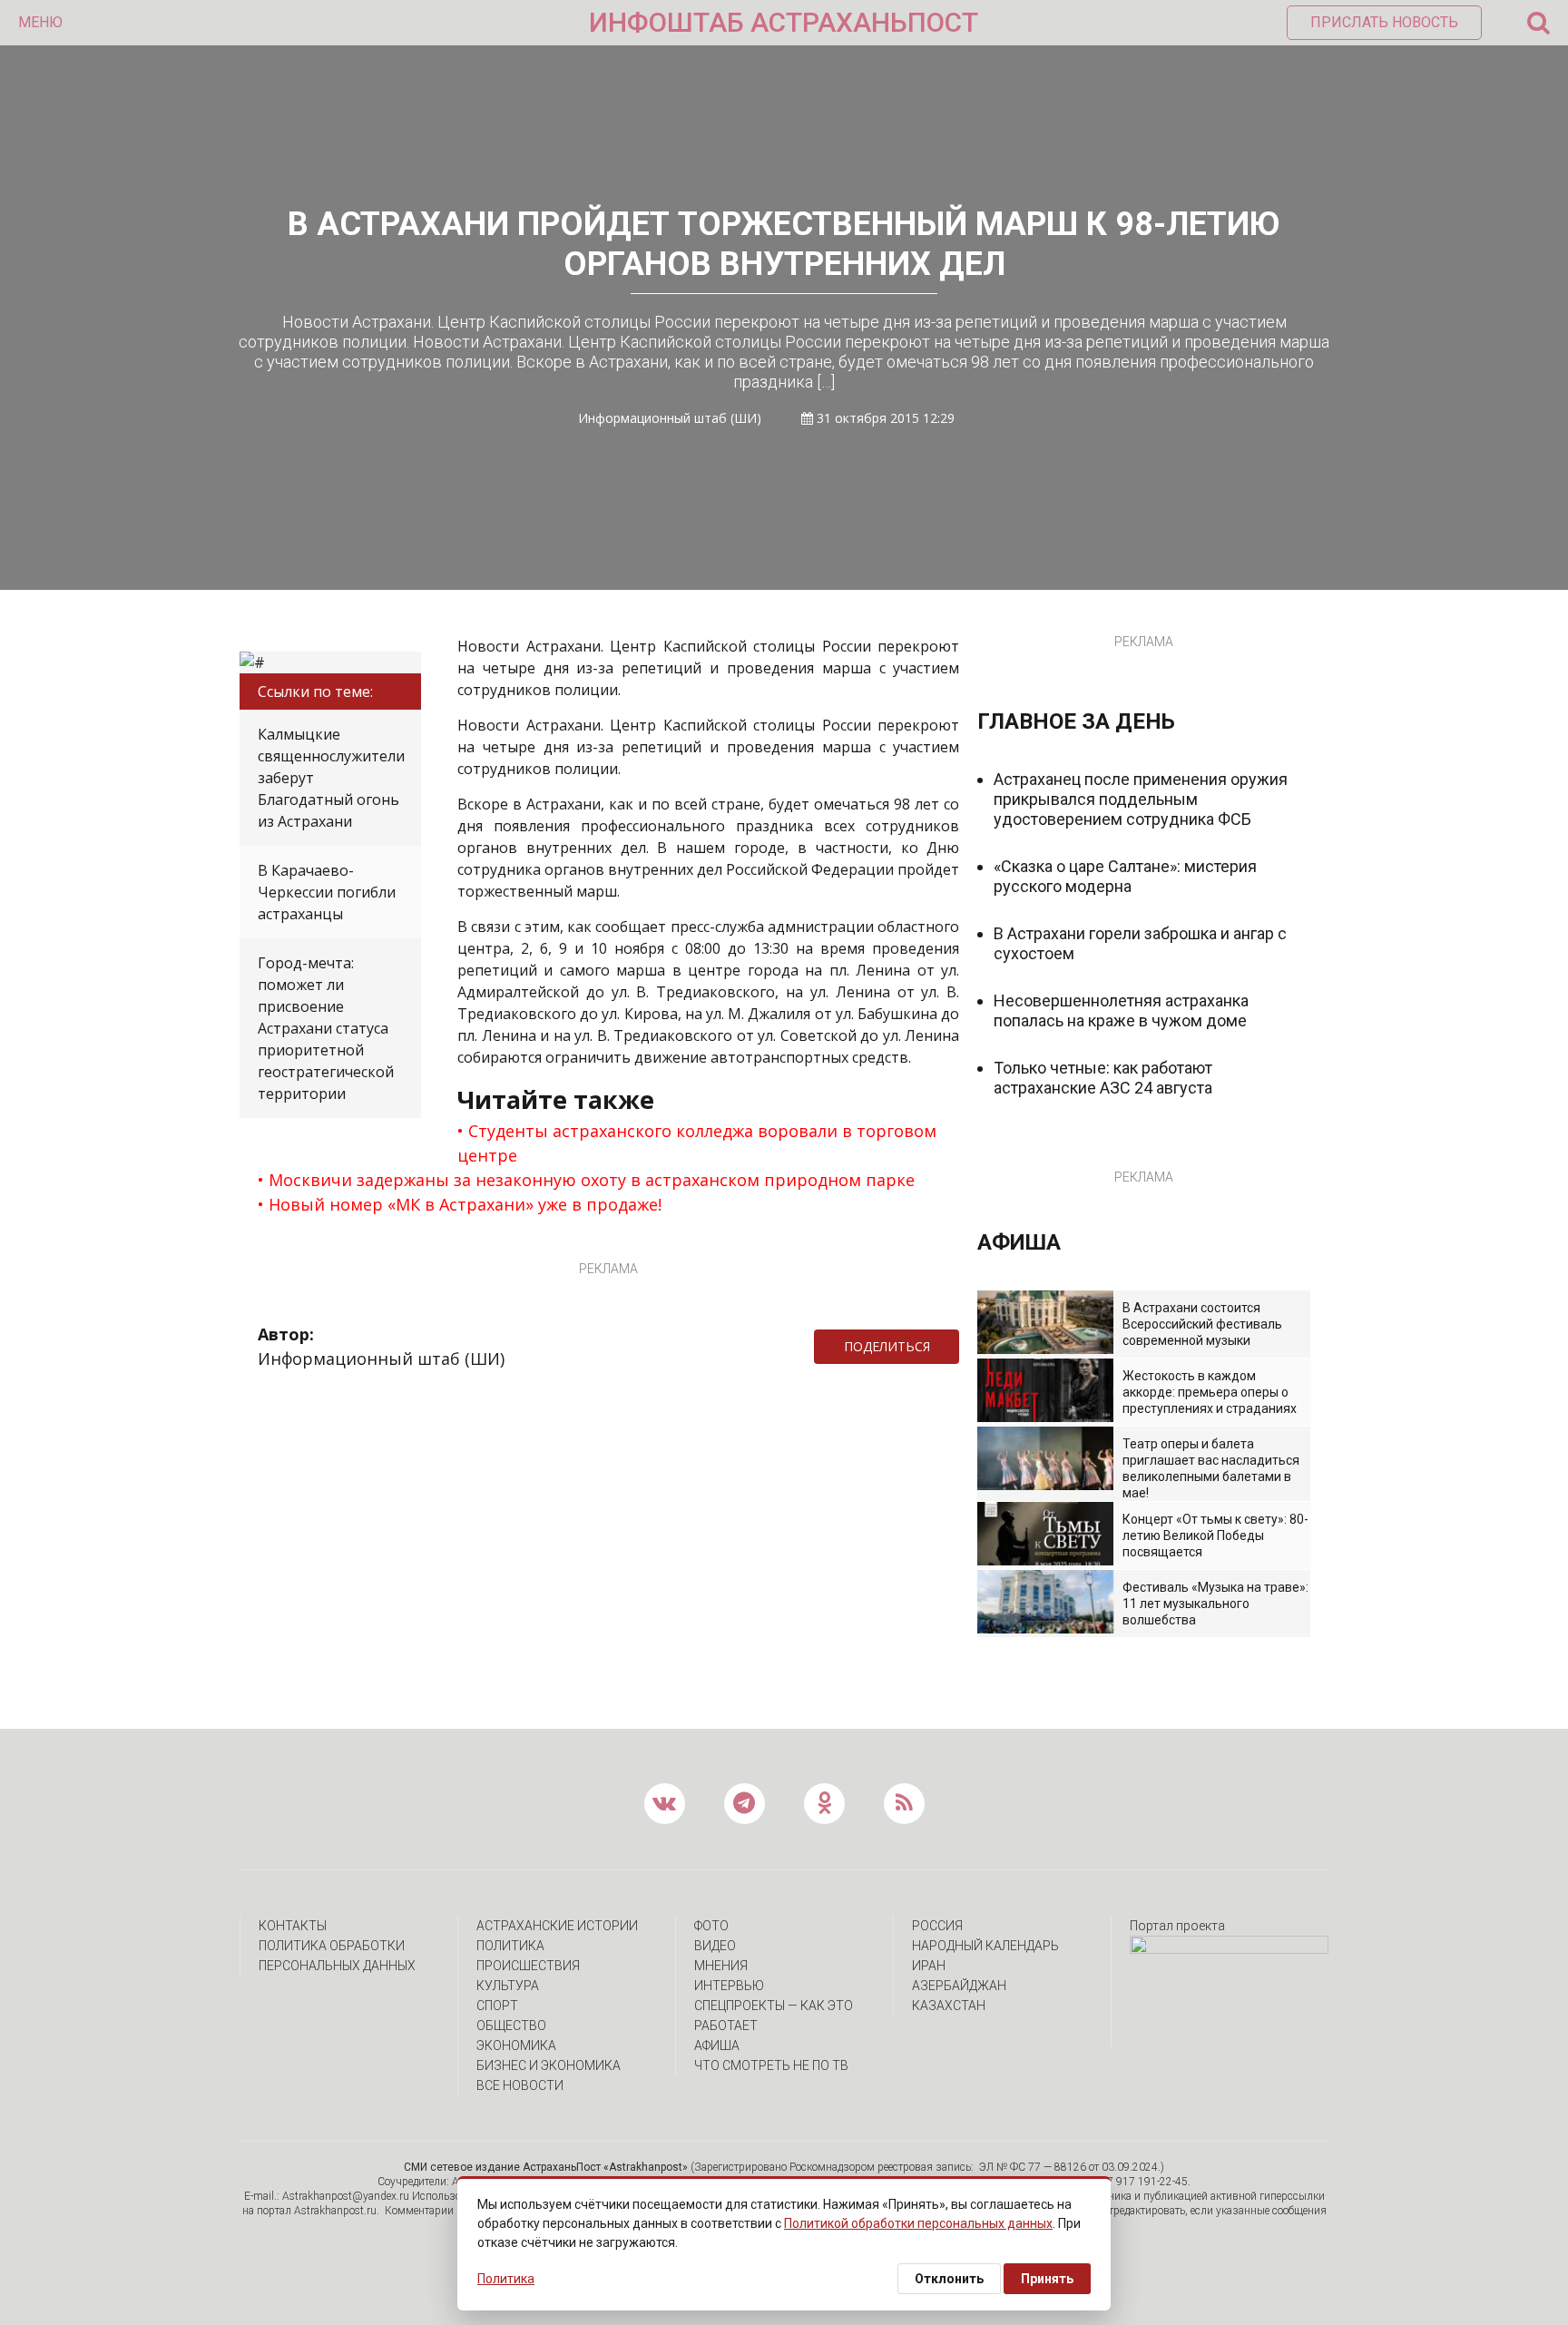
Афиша (717, 2045)
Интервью (729, 1986)
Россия (937, 1926)
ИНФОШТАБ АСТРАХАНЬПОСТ (784, 22)
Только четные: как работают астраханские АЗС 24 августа (1103, 1078)
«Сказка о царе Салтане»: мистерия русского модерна (1125, 876)
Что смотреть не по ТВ (771, 2065)
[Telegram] (968, 1347)
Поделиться (887, 1346)
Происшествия (528, 1966)
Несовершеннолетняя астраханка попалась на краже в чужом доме (1121, 1010)
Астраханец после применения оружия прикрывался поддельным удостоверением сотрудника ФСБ (1141, 799)
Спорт (497, 2006)
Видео (715, 1946)
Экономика (516, 2045)
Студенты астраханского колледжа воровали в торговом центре (697, 1143)
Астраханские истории (557, 1926)
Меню (40, 22)
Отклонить (949, 2279)
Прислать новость (1384, 22)
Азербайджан (959, 1986)
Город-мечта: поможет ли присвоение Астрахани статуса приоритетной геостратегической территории (326, 1028)
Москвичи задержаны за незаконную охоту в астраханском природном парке (592, 1180)
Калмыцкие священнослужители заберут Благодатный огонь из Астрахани (331, 778)
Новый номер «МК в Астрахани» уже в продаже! (465, 1204)
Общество (511, 2026)
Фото (711, 1926)
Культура (508, 1986)
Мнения (721, 1966)
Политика (510, 1946)
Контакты (293, 1926)
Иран (929, 1966)
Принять (1047, 2279)
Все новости (520, 2085)
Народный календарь (985, 1946)
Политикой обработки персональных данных (918, 2223)
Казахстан (949, 2006)
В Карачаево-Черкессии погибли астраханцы (327, 892)
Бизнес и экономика (549, 2065)
